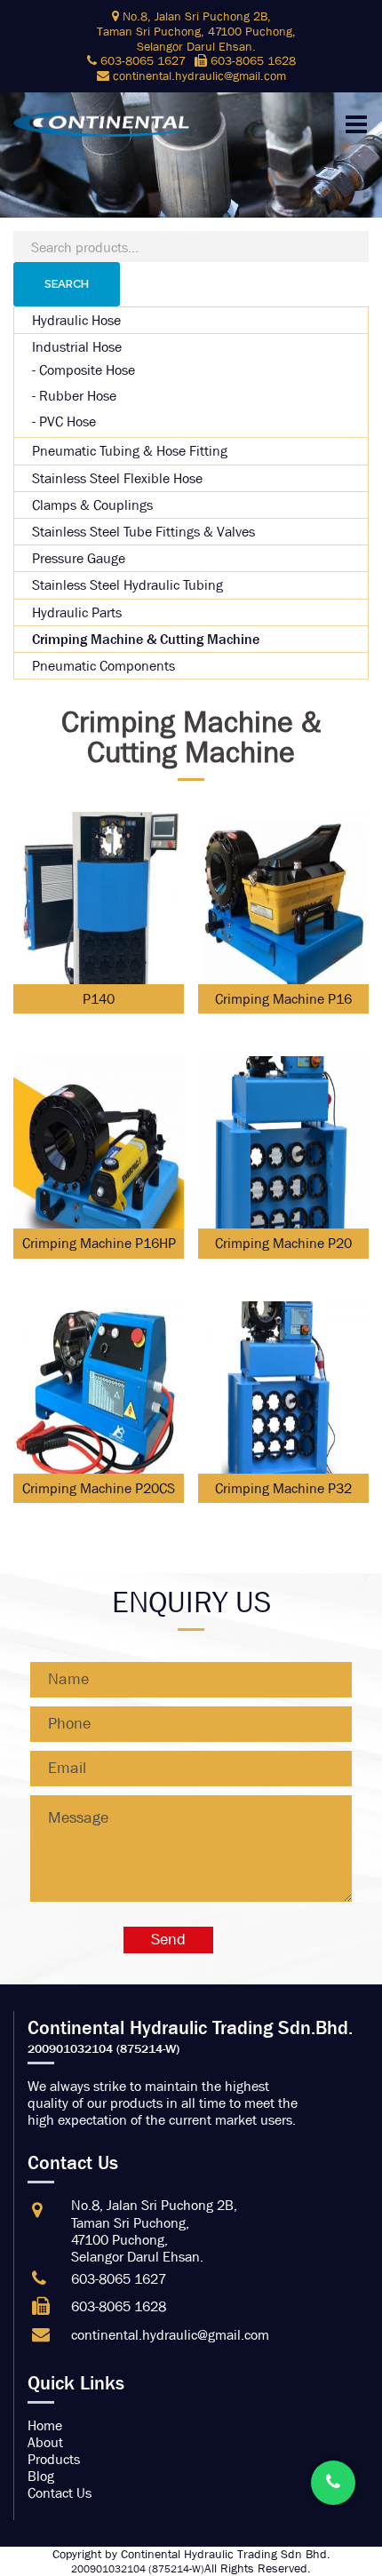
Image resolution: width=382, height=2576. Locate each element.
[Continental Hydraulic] (102, 122)
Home (45, 2425)
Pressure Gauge (79, 558)
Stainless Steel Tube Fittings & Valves (143, 532)
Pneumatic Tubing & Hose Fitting (130, 451)
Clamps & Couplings (92, 505)
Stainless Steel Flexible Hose (117, 478)
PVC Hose (68, 421)
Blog (41, 2476)
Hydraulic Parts (77, 612)
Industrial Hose (77, 347)
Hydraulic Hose (76, 320)
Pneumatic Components (103, 666)
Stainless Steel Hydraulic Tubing (127, 585)
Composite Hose (87, 370)
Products (54, 2459)
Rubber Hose (78, 396)
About (45, 2442)
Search (67, 284)
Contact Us (60, 2493)
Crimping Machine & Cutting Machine (146, 639)
